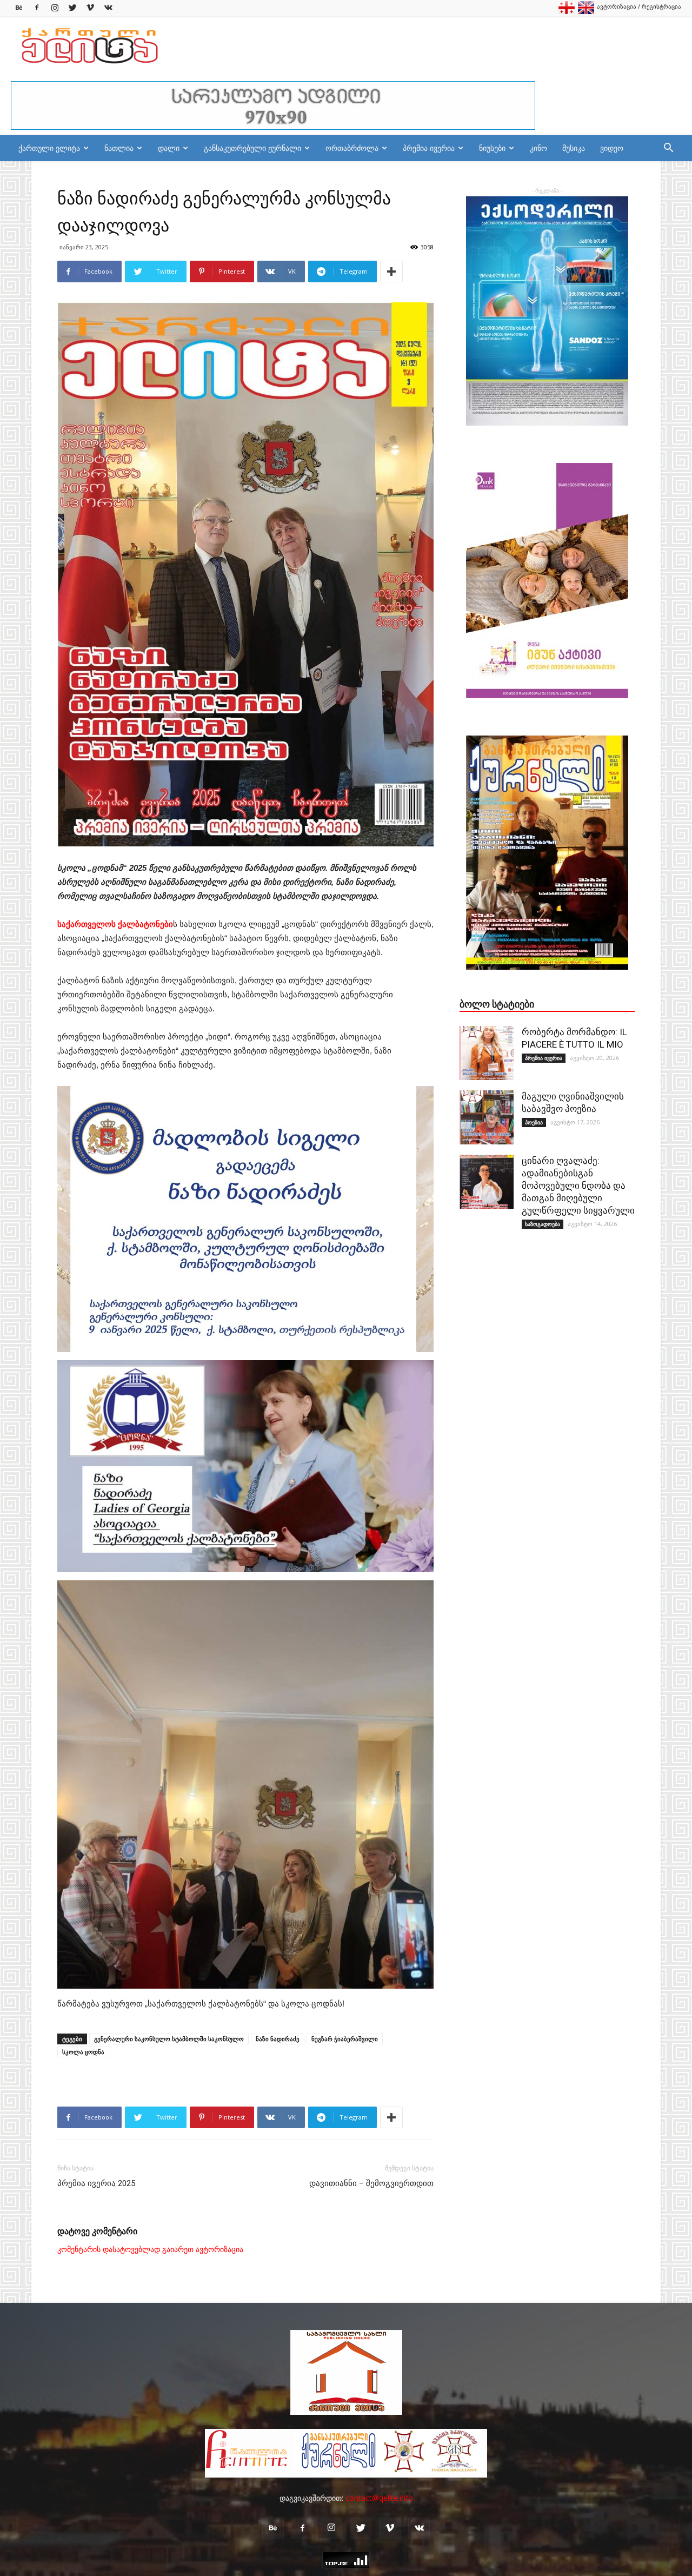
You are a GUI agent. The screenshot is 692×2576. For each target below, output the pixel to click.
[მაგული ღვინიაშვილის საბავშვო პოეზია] (487, 1117)
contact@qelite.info (379, 2498)
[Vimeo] (90, 8)
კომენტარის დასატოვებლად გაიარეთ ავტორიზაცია (150, 2249)
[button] (668, 149)
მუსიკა (574, 148)
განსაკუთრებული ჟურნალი (252, 148)
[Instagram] (55, 8)
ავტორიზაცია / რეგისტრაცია (639, 6)
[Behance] (19, 8)
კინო (538, 148)
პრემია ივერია (429, 148)
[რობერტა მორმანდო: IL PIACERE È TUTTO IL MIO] (487, 1053)
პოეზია (534, 1122)
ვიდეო (612, 148)
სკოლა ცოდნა (83, 2052)
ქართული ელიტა (49, 148)
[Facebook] (37, 8)
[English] (586, 12)
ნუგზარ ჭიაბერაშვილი (345, 2039)
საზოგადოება (543, 1224)
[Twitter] (72, 8)
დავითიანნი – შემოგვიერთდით (371, 2183)
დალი (169, 148)
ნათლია (119, 148)
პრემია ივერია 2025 (96, 2183)
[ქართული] (567, 12)
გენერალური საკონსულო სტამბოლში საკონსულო (169, 2039)
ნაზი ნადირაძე (278, 2039)
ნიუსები (492, 148)
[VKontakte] (108, 8)
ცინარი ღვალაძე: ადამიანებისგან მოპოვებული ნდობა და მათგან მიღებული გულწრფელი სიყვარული (578, 1186)
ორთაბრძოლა (352, 148)
